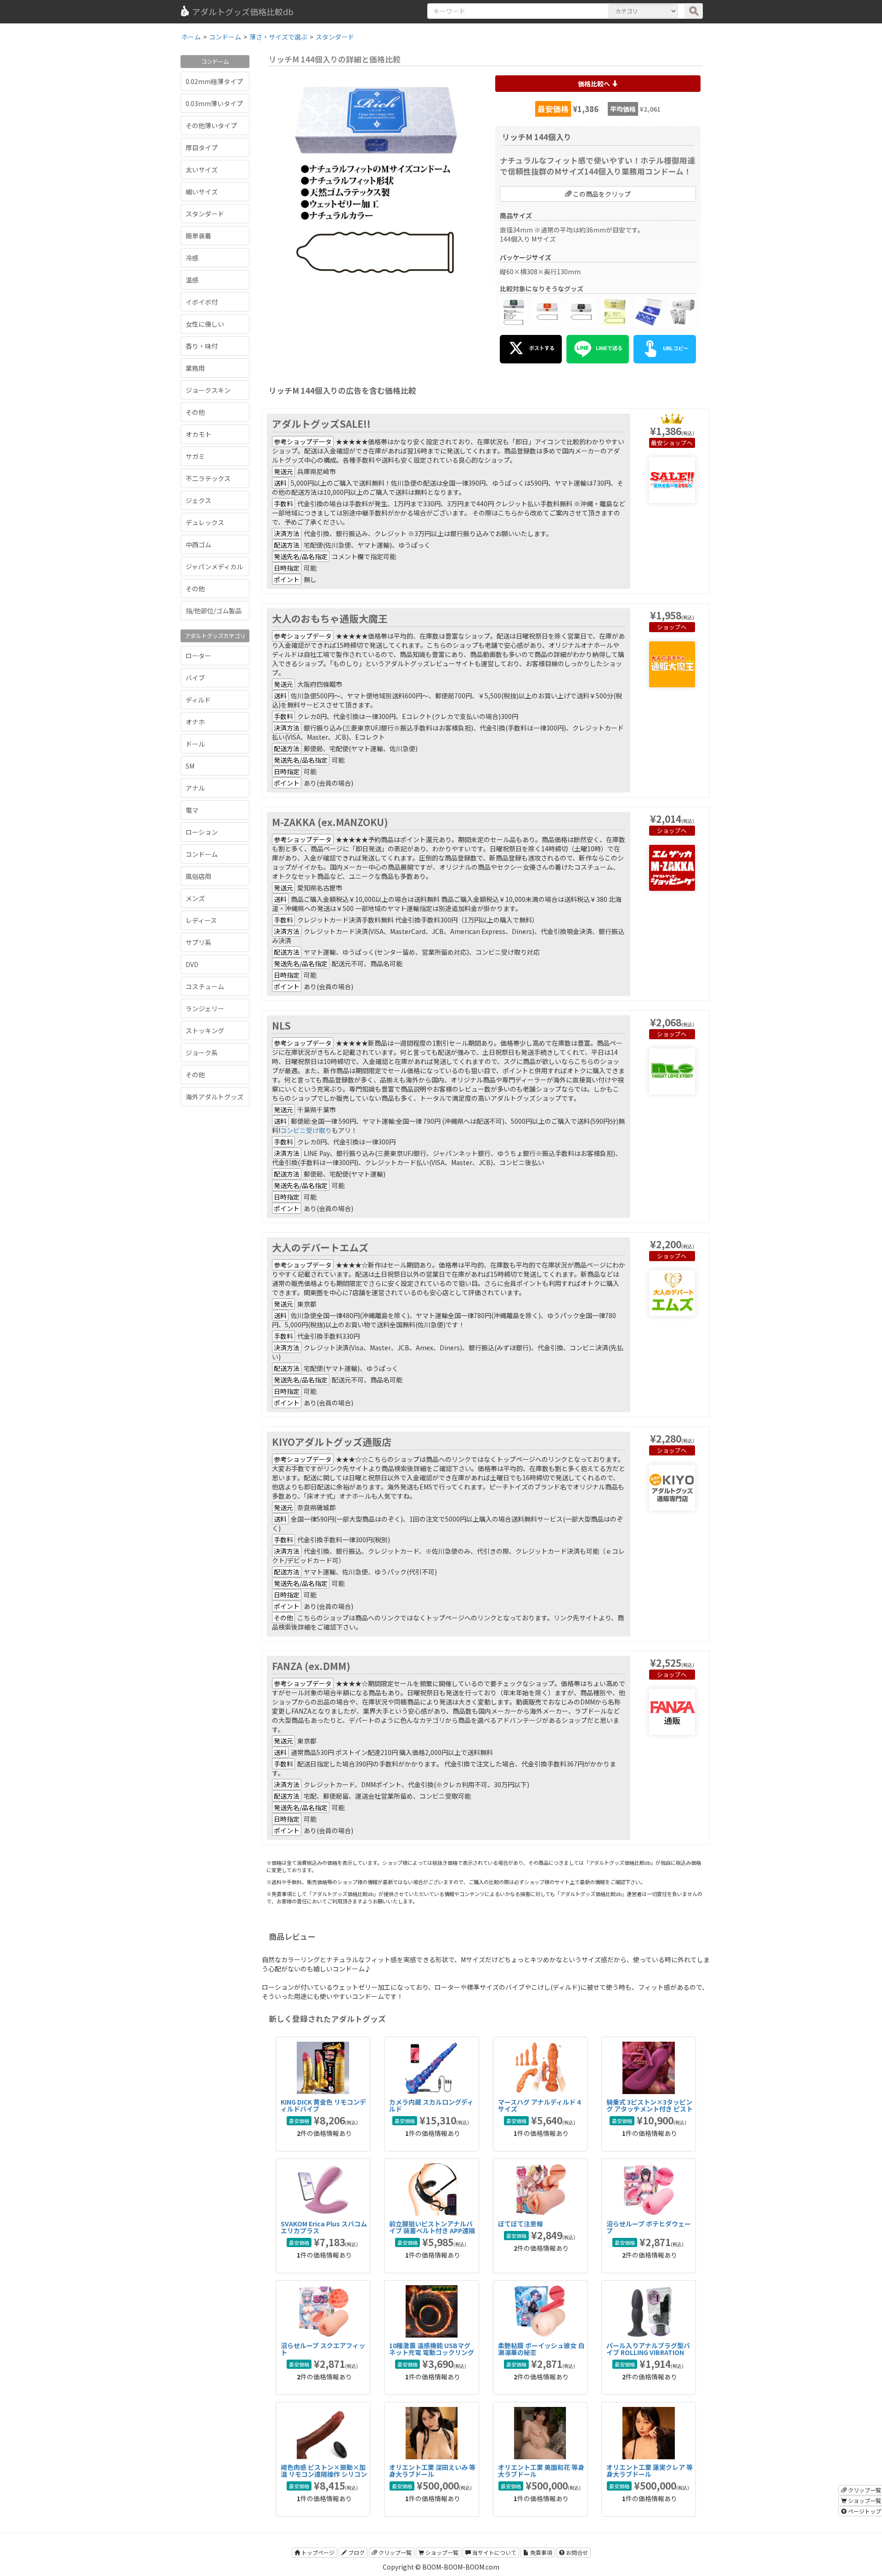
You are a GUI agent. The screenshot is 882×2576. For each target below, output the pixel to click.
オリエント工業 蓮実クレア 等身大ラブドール (650, 2471)
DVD (192, 964)
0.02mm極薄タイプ (214, 81)
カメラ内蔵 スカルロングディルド (431, 2105)
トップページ (317, 2552)
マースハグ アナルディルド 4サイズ (539, 2105)
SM (190, 766)
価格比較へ (595, 84)
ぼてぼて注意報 (520, 2224)
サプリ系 (198, 942)
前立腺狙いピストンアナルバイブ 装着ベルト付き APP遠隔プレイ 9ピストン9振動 (432, 2231)
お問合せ (576, 2552)
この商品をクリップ (601, 194)
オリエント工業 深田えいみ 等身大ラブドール (432, 2471)
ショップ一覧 (441, 2552)
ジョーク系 (202, 1053)
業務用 (195, 368)
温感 (192, 280)
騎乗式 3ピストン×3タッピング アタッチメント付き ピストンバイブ (650, 2109)
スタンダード (205, 214)
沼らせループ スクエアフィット (323, 2349)
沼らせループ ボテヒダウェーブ (649, 2227)
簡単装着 (198, 236)
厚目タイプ (202, 147)
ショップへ (678, 443)
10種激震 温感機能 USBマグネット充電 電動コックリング (432, 2349)
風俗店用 (198, 876)
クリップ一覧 (394, 2552)
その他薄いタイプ (211, 125)
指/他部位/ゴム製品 (214, 611)
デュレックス (205, 522)
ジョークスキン (208, 390)
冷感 (192, 258)
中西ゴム (198, 544)
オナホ (195, 722)
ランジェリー (205, 1008)
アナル (195, 788)
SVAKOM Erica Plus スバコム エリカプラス (324, 2227)
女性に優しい (205, 324)
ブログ (356, 2552)
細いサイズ (202, 192)
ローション (202, 832)
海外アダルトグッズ (215, 1097)
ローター (198, 656)
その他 (195, 412)
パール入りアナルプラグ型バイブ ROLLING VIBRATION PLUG (648, 2352)
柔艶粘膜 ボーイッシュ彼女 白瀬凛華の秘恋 (541, 2349)
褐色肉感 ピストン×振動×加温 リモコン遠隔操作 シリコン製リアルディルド (324, 2474)
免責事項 (540, 2552)
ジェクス (198, 500)
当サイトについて (494, 2552)
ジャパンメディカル (214, 566)
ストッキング (205, 1030)
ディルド (198, 700)
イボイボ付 (202, 302)
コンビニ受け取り (306, 1130)
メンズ (195, 898)
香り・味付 (202, 346)
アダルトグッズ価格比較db (243, 11)
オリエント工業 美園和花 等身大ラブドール (541, 2471)
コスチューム (205, 986)
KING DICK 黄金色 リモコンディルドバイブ (323, 2105)
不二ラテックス (208, 478)
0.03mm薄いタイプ (214, 103)
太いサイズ (202, 170)
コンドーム (202, 854)
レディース (201, 920)
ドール (195, 744)
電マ (192, 810)
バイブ (195, 678)
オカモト (198, 434)
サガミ (195, 456)
